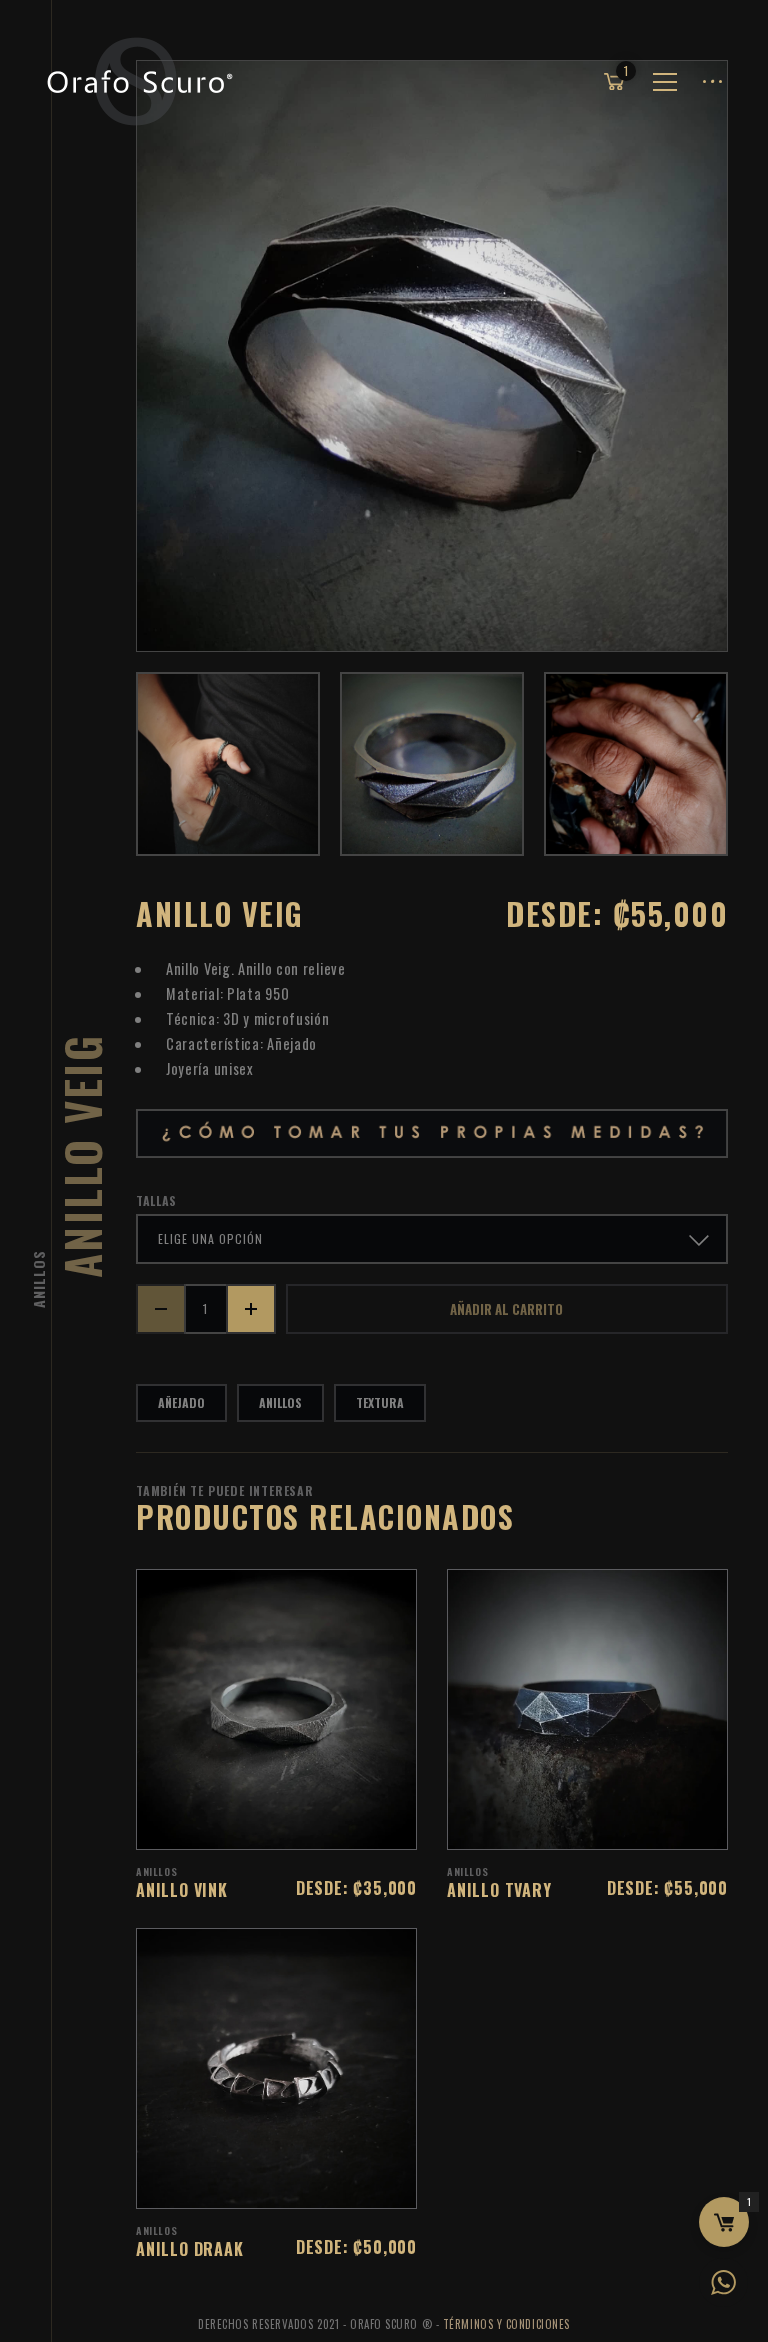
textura (380, 1402)
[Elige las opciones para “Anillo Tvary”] (614, 1824)
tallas (156, 1201)
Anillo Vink (182, 1890)
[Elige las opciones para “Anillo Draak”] (303, 2183)
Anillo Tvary (499, 1890)
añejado (181, 1402)
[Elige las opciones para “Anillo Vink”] (303, 1824)
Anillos (38, 1279)
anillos (280, 1402)
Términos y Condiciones (506, 2324)
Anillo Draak (190, 2249)
